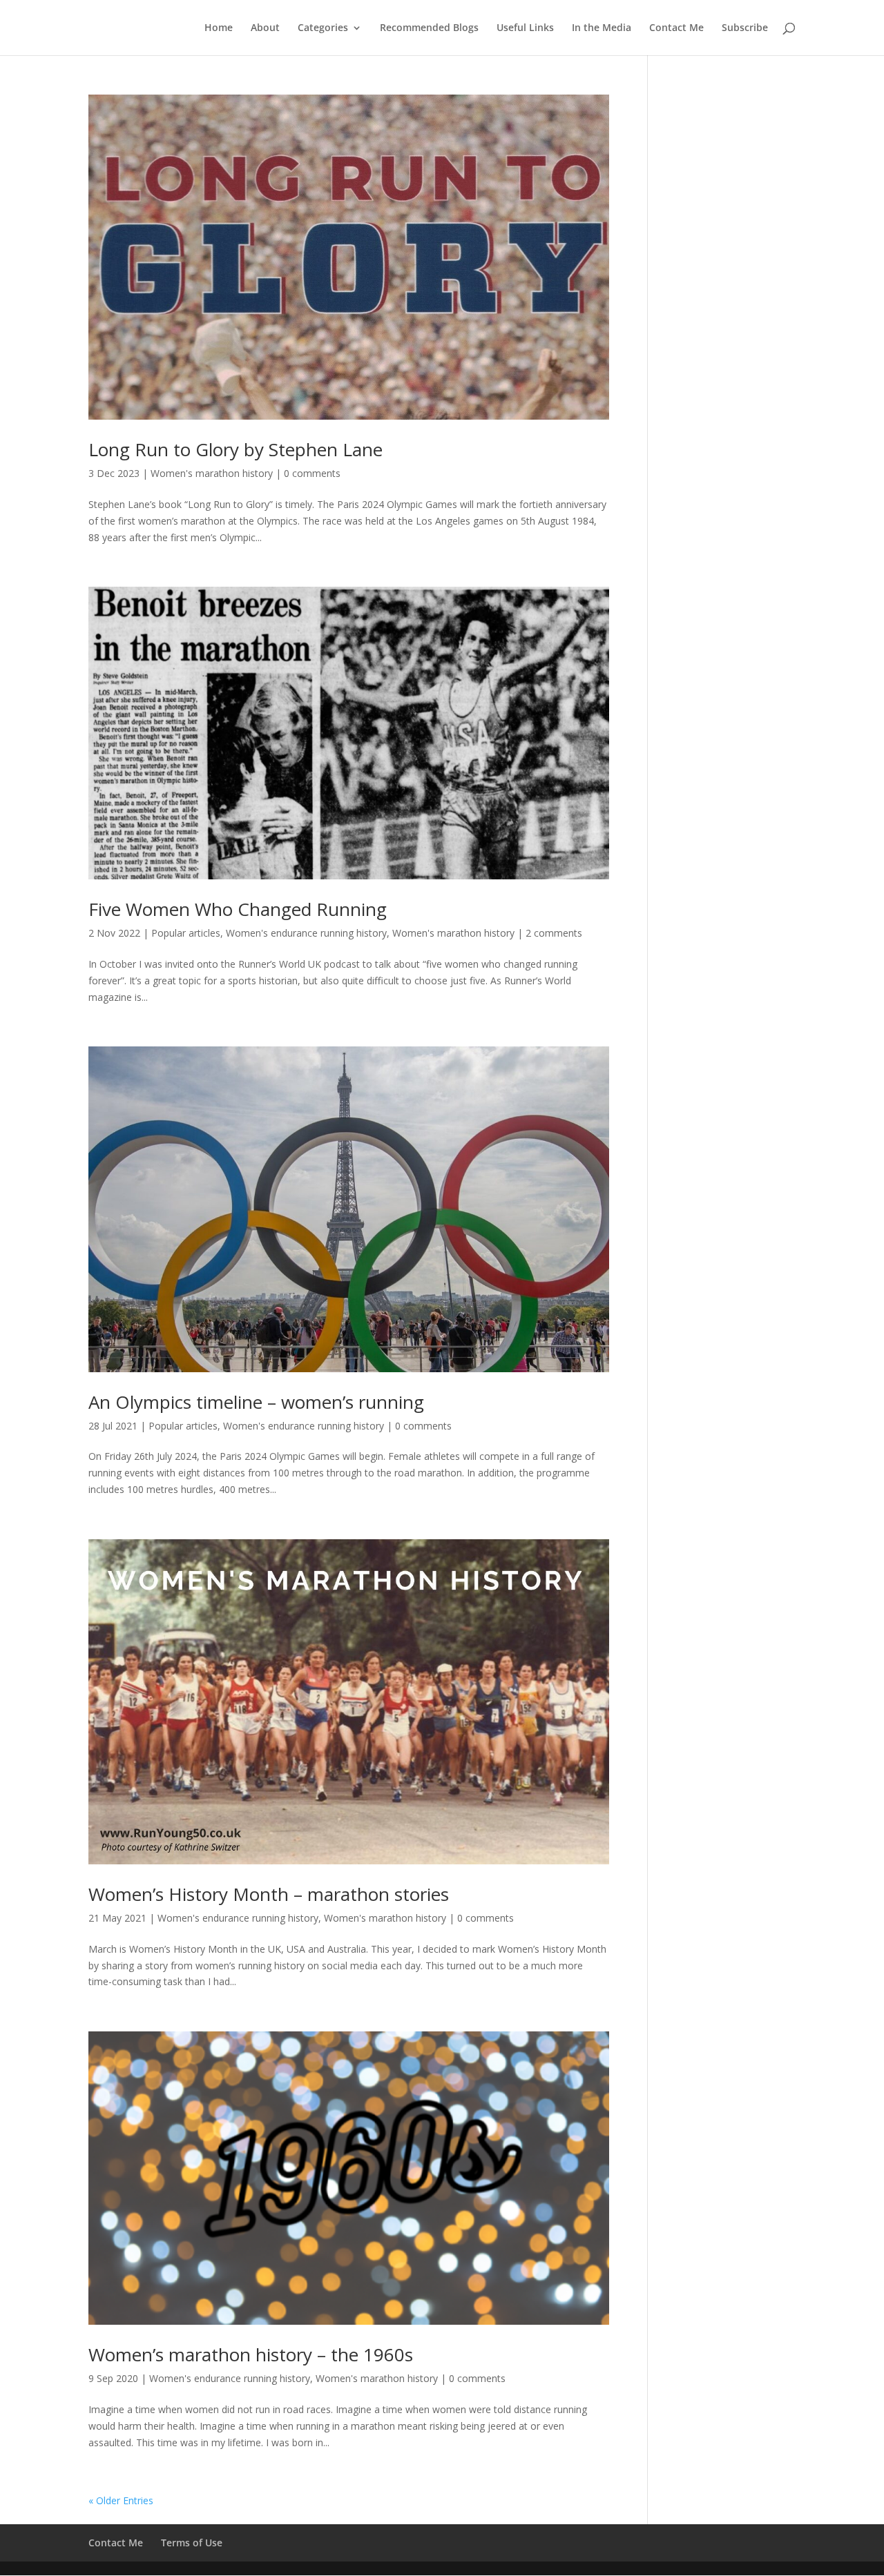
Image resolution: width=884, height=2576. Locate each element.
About (265, 28)
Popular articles (186, 933)
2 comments (554, 933)
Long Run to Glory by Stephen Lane (236, 449)
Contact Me (676, 28)
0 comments (312, 473)
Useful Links (525, 28)
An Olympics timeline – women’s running (256, 1402)
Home (219, 28)
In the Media (602, 28)
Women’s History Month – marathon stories (269, 1894)
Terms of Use (192, 2543)
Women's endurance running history (306, 933)
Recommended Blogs (429, 28)
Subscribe (745, 28)
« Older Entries (121, 2500)
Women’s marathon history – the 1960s (251, 2354)
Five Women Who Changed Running (238, 909)
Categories (323, 28)
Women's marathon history (212, 473)
